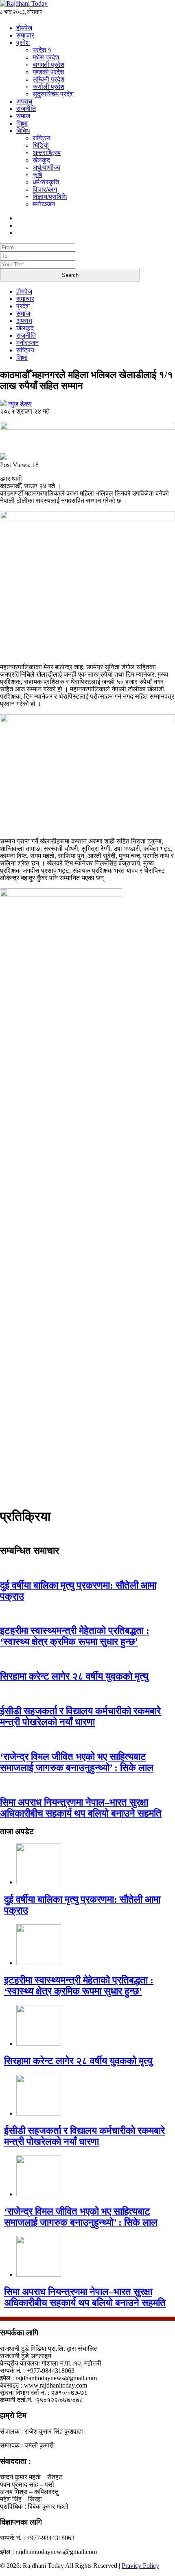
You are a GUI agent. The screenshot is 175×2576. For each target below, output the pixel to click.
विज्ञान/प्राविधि (50, 197)
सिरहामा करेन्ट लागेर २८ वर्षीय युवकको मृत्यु (74, 1676)
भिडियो (41, 145)
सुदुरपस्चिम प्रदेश (53, 94)
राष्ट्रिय (42, 138)
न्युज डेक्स (20, 404)
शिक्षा (22, 123)
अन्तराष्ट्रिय (47, 153)
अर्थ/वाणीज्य (46, 167)
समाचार (25, 35)
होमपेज (24, 28)
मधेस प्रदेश (46, 57)
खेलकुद (41, 160)
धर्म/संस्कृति (46, 182)
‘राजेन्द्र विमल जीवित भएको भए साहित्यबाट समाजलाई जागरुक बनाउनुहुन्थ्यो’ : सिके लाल (77, 1762)
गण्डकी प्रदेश (48, 72)
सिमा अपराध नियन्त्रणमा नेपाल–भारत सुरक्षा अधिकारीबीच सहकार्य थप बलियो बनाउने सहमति (81, 1808)
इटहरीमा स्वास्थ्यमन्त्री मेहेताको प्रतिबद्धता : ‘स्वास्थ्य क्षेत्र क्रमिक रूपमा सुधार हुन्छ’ (75, 1636)
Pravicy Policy (140, 2566)
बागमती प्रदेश (48, 65)
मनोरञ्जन (44, 204)
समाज (23, 116)
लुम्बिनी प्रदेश (48, 79)
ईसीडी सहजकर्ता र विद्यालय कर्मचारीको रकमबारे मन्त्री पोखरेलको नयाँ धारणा (80, 1716)
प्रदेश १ (42, 50)
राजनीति (26, 109)
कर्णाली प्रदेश (48, 87)
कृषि (37, 175)
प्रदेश (23, 43)
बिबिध (23, 131)
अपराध (24, 101)
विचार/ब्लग (45, 189)
